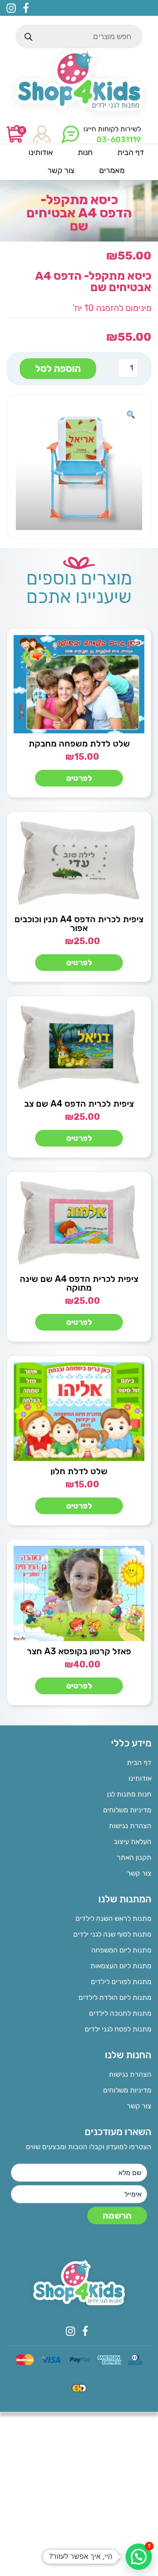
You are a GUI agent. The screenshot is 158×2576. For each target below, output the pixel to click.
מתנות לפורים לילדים (121, 1982)
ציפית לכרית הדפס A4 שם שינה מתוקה (79, 1283)
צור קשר (139, 1873)
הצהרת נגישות (130, 1826)
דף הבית (139, 1762)
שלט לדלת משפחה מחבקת (79, 743)
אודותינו (140, 1778)
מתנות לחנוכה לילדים (120, 2013)
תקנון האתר (134, 1857)
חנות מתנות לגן (129, 1794)
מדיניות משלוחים (127, 1810)
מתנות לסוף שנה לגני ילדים (112, 1934)
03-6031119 (119, 140)
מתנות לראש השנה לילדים (113, 1918)
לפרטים (79, 778)
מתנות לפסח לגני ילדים (118, 2029)
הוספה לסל (58, 369)
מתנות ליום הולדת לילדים (115, 1997)
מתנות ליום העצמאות (121, 1966)
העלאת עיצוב (133, 1842)
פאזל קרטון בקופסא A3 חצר (79, 1651)
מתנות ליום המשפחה (121, 1950)
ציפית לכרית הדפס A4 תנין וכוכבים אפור (79, 924)
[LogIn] (42, 135)
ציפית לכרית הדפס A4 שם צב (79, 1104)
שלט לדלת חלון (79, 1471)
